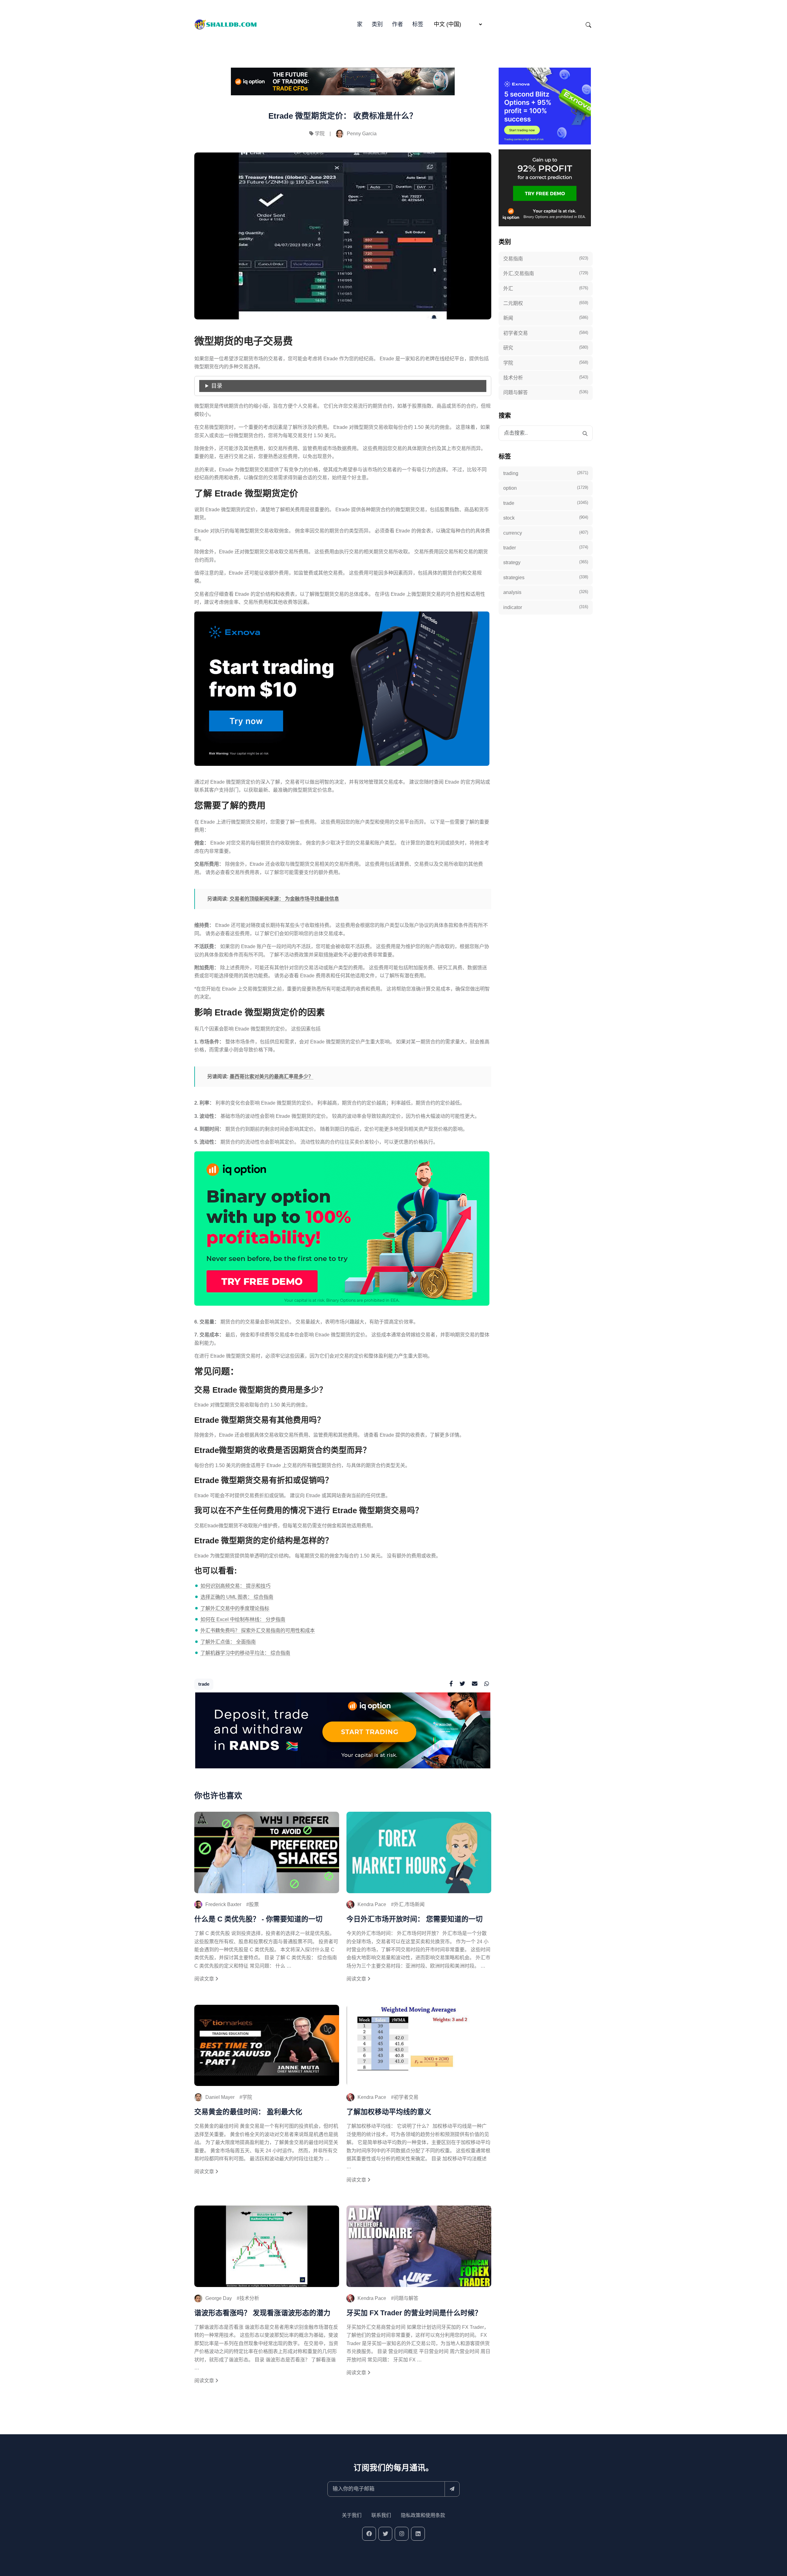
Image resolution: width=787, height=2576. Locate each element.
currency (546, 533)
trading (546, 473)
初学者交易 (406, 2097)
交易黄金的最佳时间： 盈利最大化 (248, 2112)
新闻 (546, 318)
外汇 (546, 288)
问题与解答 (406, 2298)
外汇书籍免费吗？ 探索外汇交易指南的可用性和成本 (258, 1630)
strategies (546, 577)
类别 (377, 24)
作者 (397, 24)
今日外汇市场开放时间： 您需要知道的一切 (415, 1919)
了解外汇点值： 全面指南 (228, 1642)
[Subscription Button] (452, 2489)
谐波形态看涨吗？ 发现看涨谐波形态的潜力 (262, 2313)
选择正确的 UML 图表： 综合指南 (237, 1597)
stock (546, 518)
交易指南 (546, 259)
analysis (546, 592)
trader (546, 548)
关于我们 (352, 2515)
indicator (546, 607)
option (546, 488)
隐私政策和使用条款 (423, 2515)
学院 (320, 134)
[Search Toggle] (588, 25)
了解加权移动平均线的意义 (389, 2112)
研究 (546, 348)
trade (204, 1684)
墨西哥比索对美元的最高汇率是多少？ (271, 1076)
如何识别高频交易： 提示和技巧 (235, 1586)
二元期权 (546, 303)
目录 (217, 386)
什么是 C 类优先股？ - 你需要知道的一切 (258, 1919)
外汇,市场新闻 (409, 1904)
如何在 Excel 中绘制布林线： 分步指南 (243, 1619)
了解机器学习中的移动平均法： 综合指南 (245, 1653)
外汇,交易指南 (546, 273)
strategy (546, 562)
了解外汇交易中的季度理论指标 (235, 1608)
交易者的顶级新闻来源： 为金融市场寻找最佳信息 (284, 899)
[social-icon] (369, 2534)
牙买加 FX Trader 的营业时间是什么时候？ (414, 2313)
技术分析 (249, 2298)
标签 (418, 24)
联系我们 (381, 2515)
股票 (254, 1904)
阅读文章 (205, 1979)
